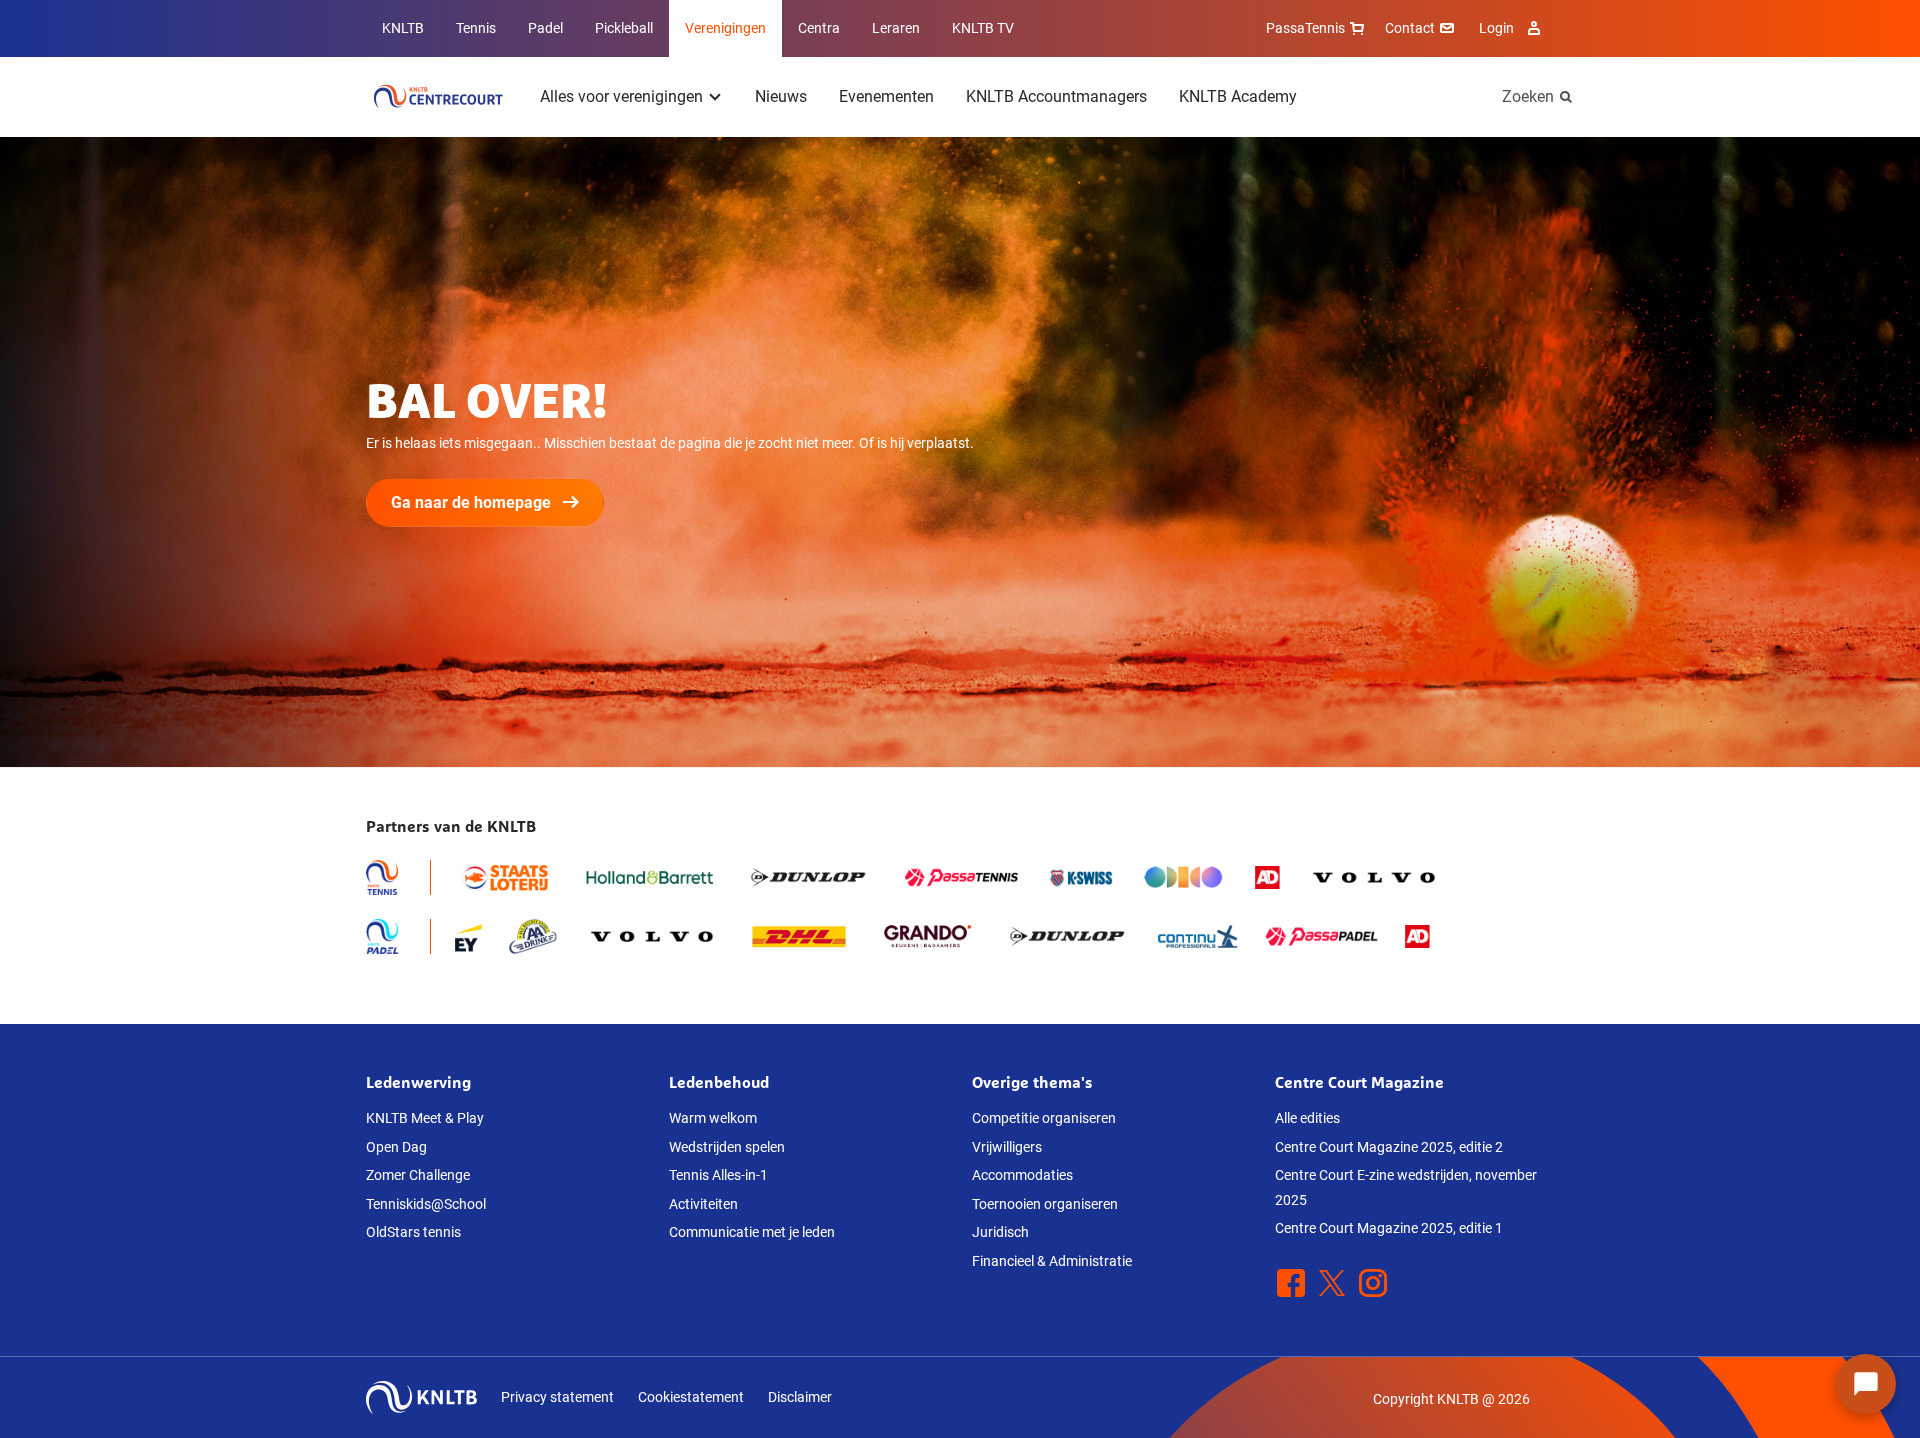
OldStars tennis (413, 1232)
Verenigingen (725, 28)
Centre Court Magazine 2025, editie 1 (1389, 1228)
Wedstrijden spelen (727, 1147)
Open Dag (396, 1147)
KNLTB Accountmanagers (1056, 96)
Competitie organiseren (1044, 1118)
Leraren (896, 28)
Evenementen (886, 96)
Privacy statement (557, 1397)
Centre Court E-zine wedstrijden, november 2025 (1406, 1187)
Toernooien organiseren (1045, 1204)
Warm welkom (713, 1118)
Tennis (476, 28)
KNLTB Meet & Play (425, 1118)
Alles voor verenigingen (621, 96)
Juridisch (1000, 1232)
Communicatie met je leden (752, 1232)
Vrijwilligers (1007, 1147)
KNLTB (403, 28)
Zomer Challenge (418, 1175)
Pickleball (624, 28)
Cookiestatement (691, 1397)
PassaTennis (1305, 28)
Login (1496, 28)
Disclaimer (800, 1397)
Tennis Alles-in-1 (718, 1175)
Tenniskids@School (426, 1204)
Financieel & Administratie (1052, 1261)
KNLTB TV (983, 28)
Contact (1410, 28)
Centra (819, 28)
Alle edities (1307, 1118)
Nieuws (781, 96)
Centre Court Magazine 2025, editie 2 (1389, 1147)
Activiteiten (703, 1204)
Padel (545, 28)
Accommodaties (1022, 1175)
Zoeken (1528, 96)
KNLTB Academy (1238, 96)
